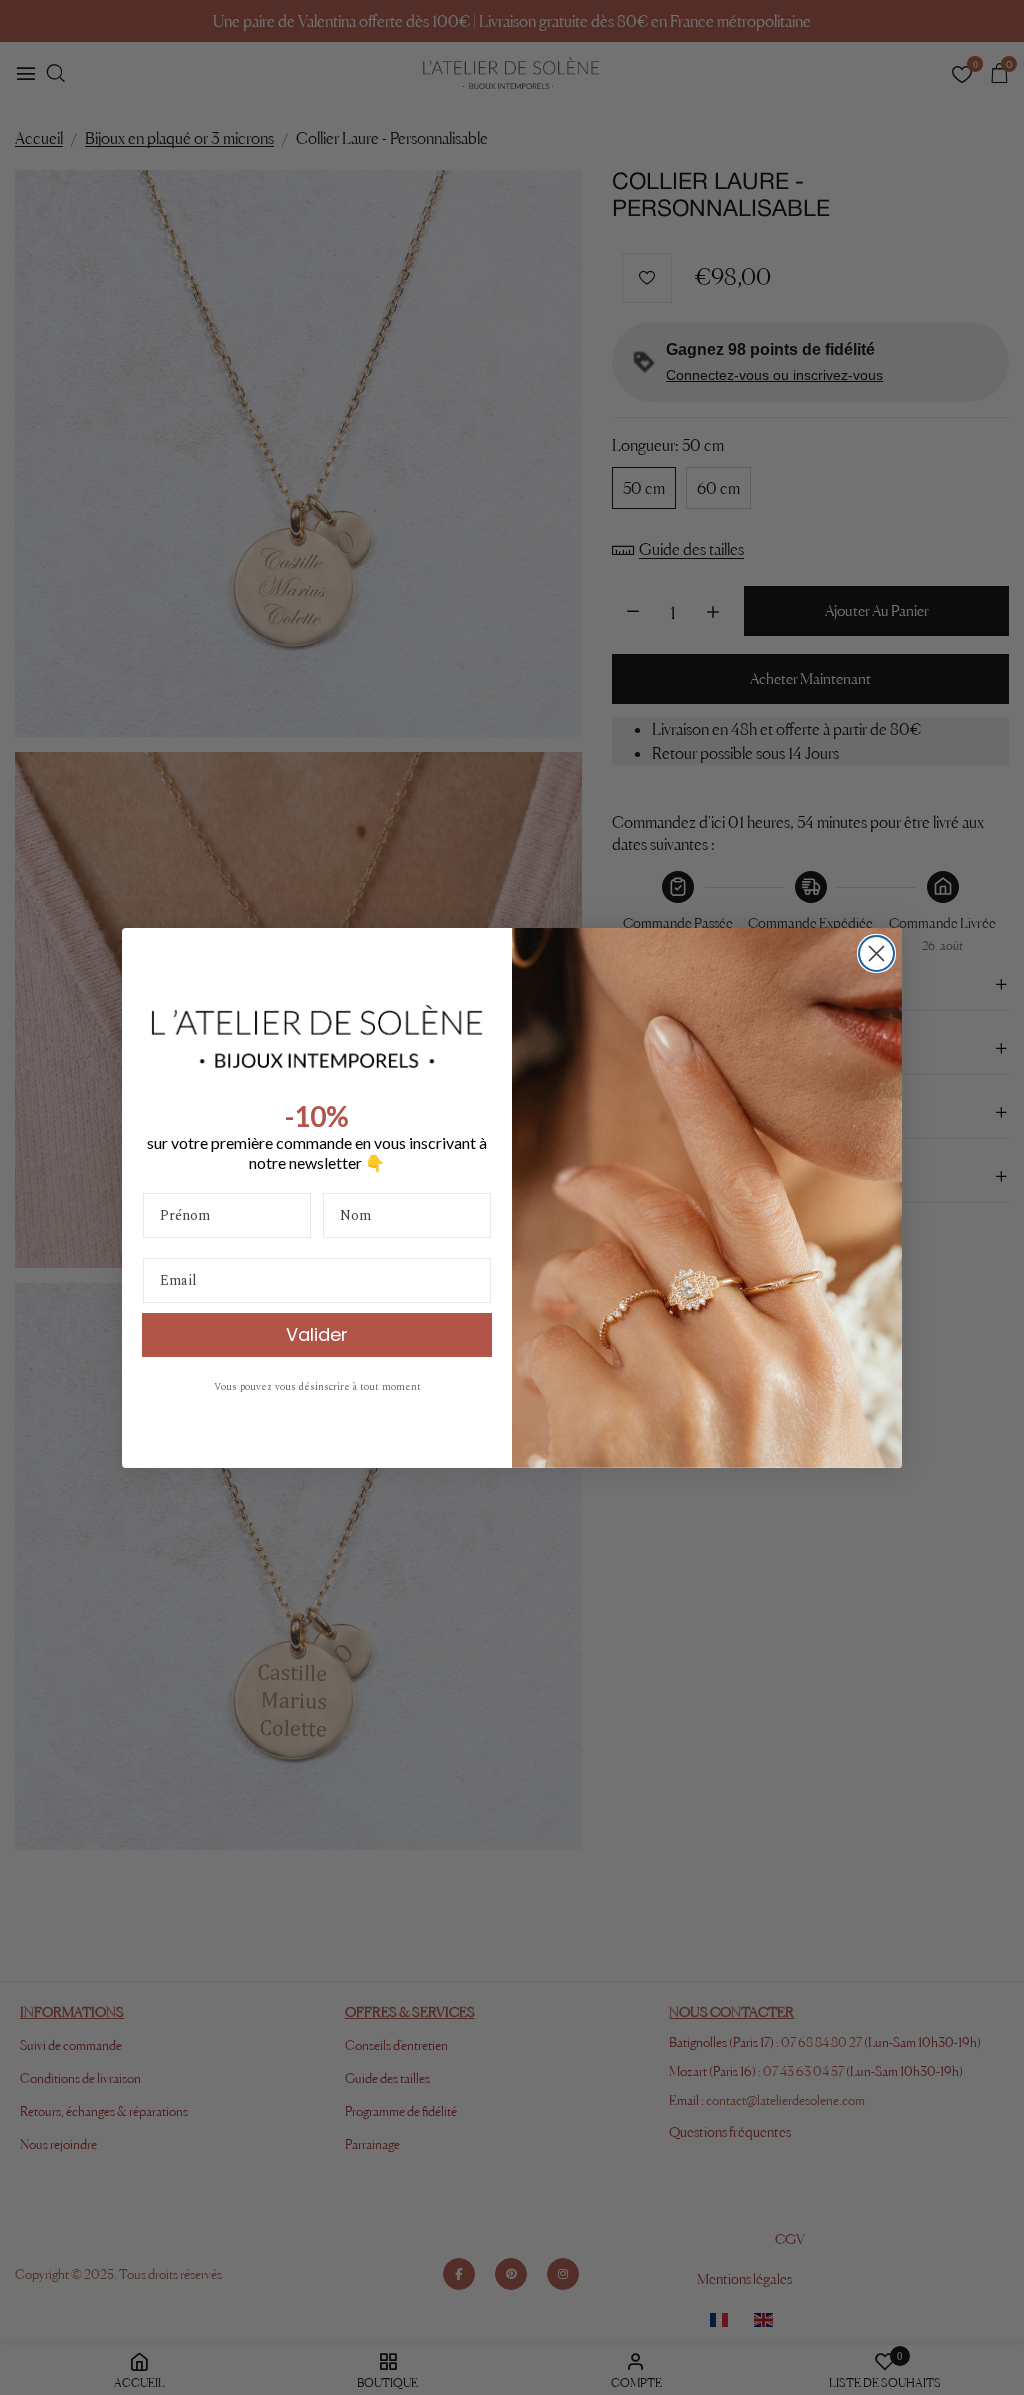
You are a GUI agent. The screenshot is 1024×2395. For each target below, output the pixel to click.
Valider (317, 1334)
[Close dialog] (876, 953)
